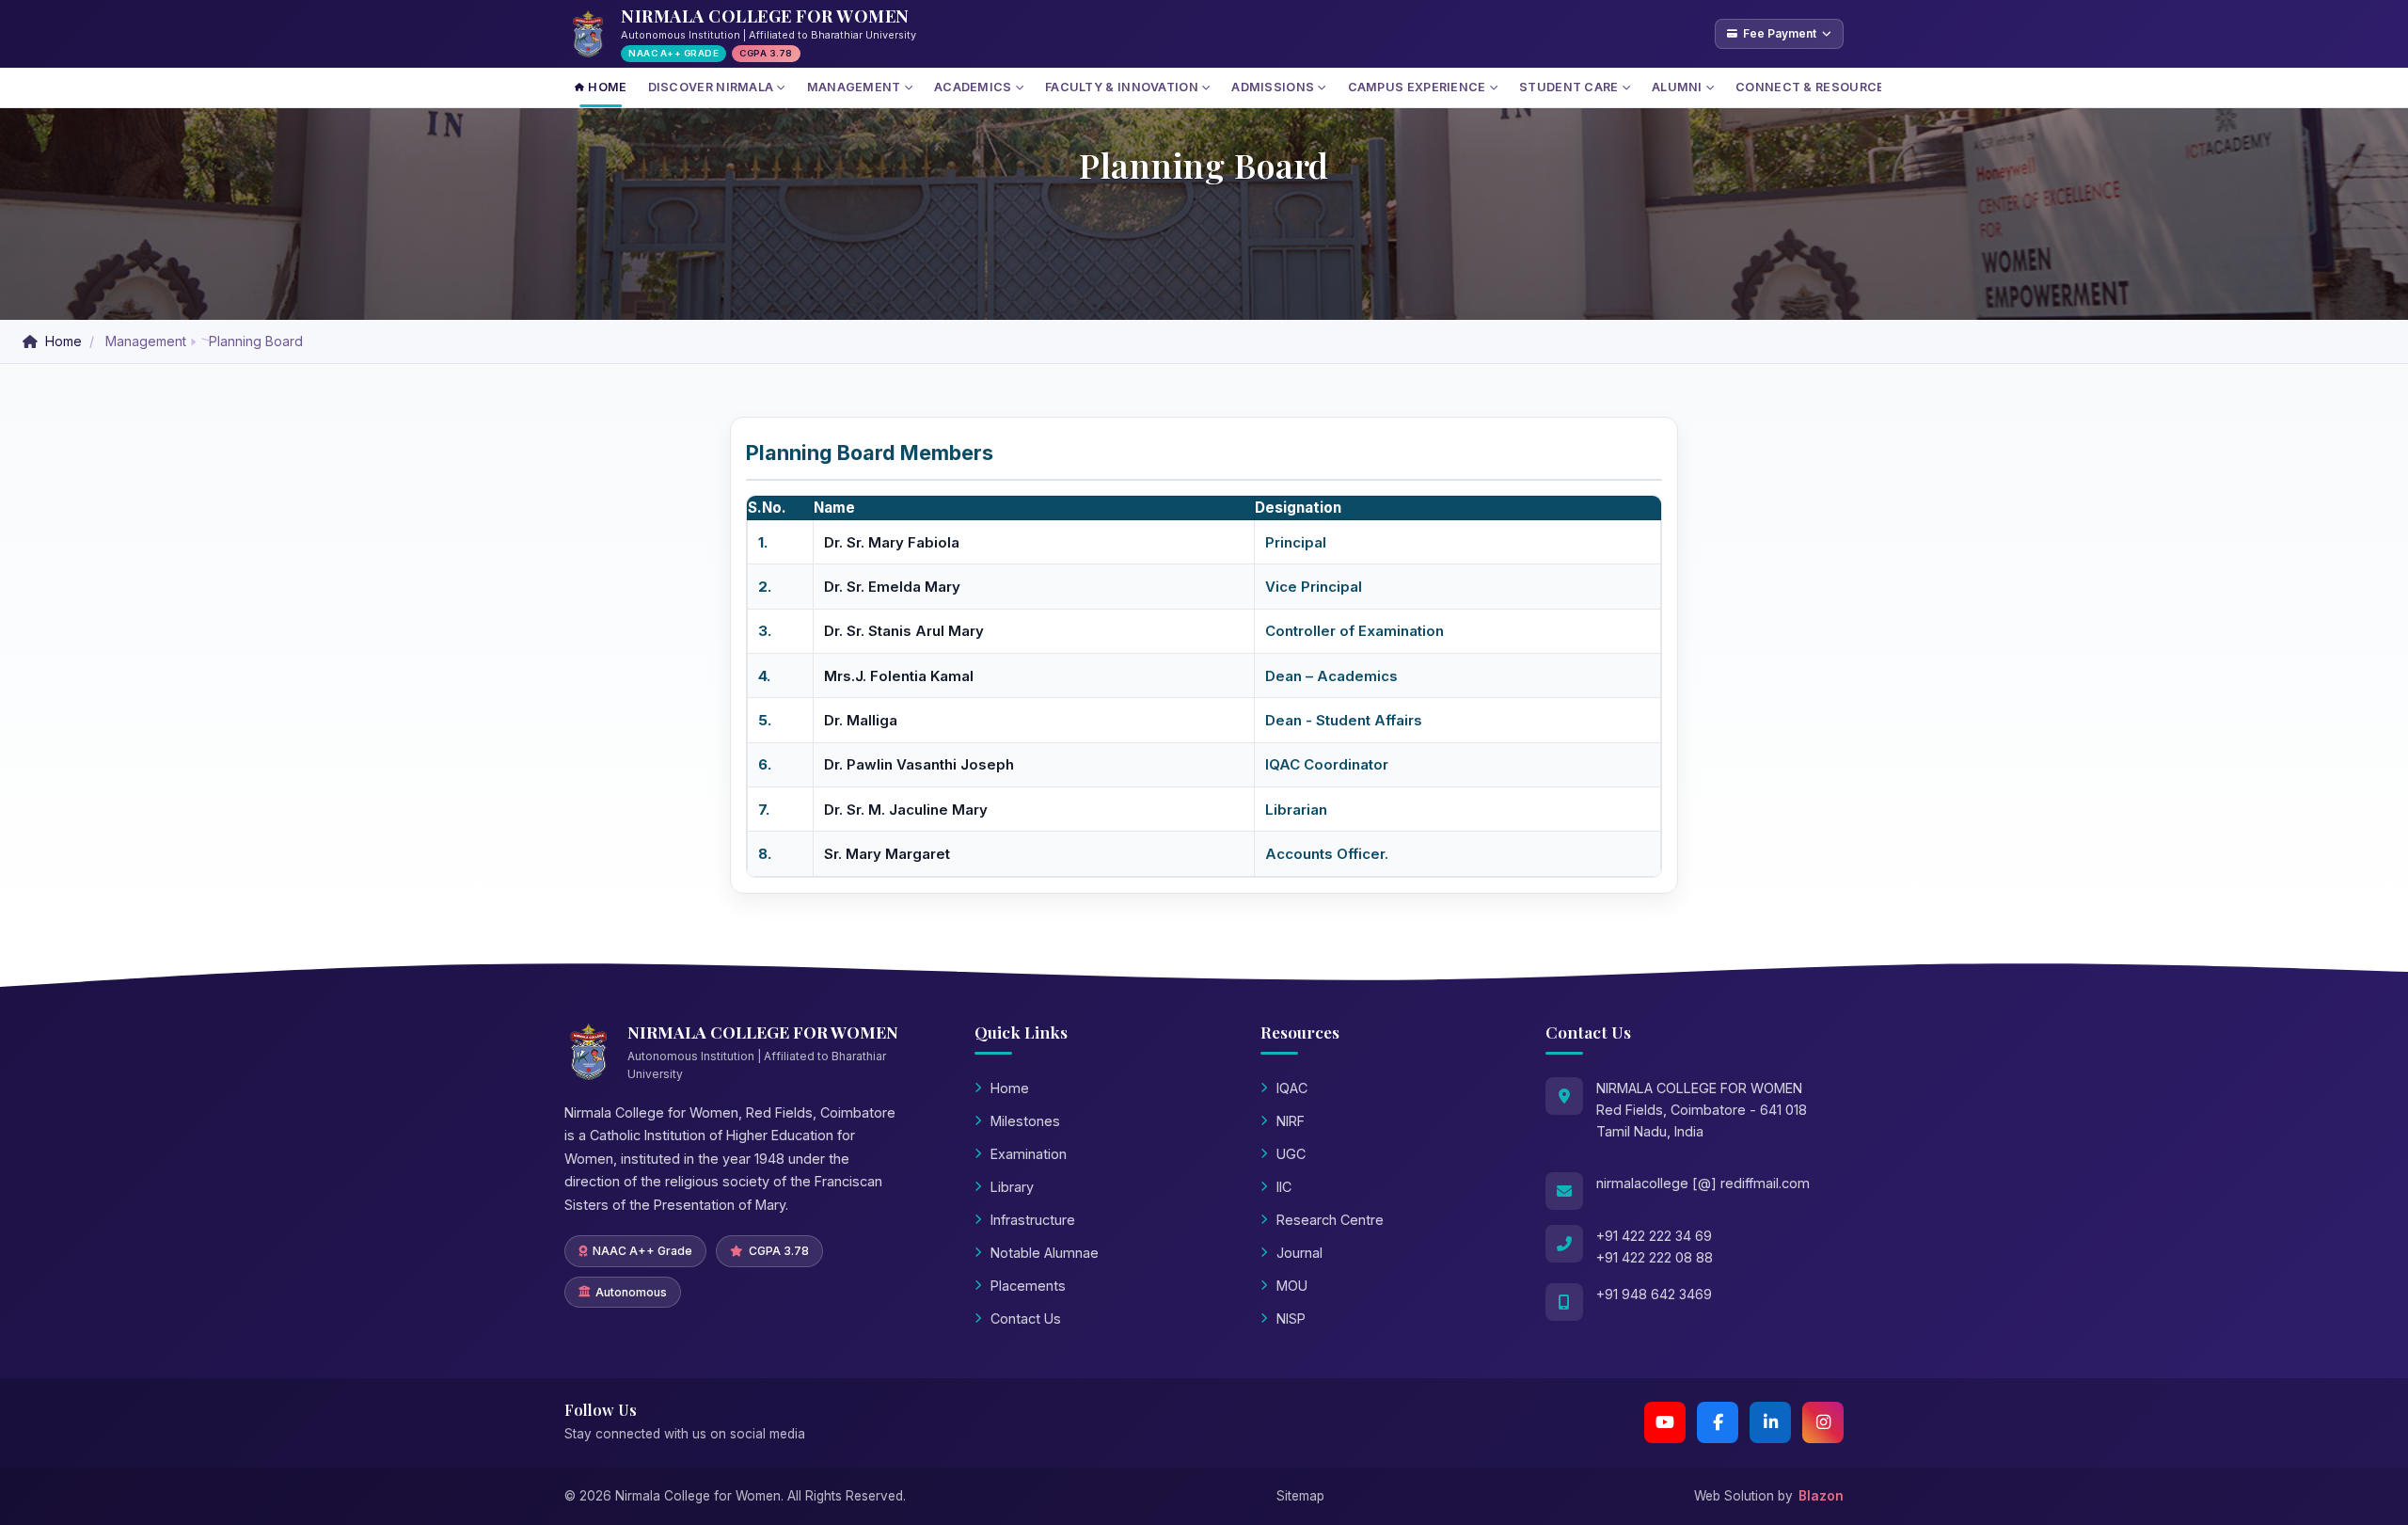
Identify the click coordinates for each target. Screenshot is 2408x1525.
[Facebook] (1718, 1422)
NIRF (1291, 1121)
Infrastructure (1033, 1220)
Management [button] (146, 341)
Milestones (1025, 1121)
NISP (1291, 1318)
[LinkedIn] (1770, 1422)
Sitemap (1300, 1496)
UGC (1291, 1154)
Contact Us (1026, 1318)
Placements (1028, 1286)
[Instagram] (1823, 1422)
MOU (1292, 1286)
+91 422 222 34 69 (1654, 1236)
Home (63, 341)
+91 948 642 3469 (1654, 1294)
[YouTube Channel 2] (1665, 1422)
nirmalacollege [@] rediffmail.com (1703, 1183)
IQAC (1292, 1088)
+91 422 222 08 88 (1655, 1257)
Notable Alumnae (1045, 1253)
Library (1012, 1187)
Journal (1299, 1253)
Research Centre (1330, 1220)
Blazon (1821, 1496)
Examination (1029, 1154)
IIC (1284, 1187)
